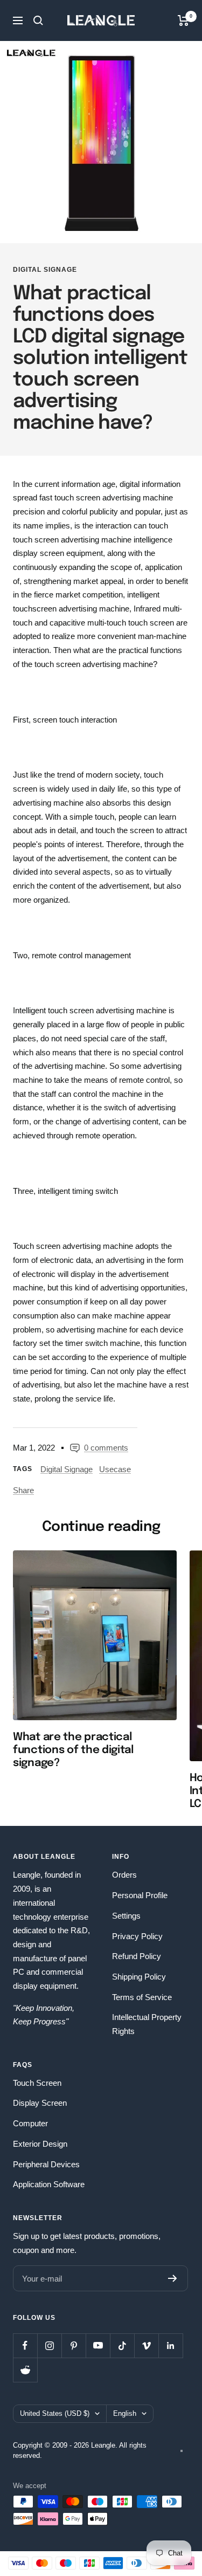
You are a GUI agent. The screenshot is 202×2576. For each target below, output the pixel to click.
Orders (124, 1875)
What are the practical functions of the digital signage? (73, 1750)
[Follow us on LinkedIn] (170, 2345)
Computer (30, 2123)
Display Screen (40, 2103)
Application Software (49, 2184)
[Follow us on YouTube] (98, 2345)
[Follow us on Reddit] (25, 2370)
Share (23, 1490)
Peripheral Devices (46, 2164)
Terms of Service (142, 1997)
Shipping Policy (139, 1977)
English (125, 2413)
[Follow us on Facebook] (25, 2345)
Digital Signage (45, 270)
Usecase (115, 1469)
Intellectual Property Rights (147, 2024)
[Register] (173, 2278)
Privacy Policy (137, 1936)
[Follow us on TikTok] (122, 2345)
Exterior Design (40, 2144)
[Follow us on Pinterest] (74, 2345)
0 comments (106, 1448)
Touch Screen (37, 2083)
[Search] (38, 20)
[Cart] (183, 20)
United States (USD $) (55, 2413)
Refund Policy (137, 1956)
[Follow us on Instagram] (49, 2345)
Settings (126, 1916)
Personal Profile (140, 1895)
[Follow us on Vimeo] (146, 2345)
